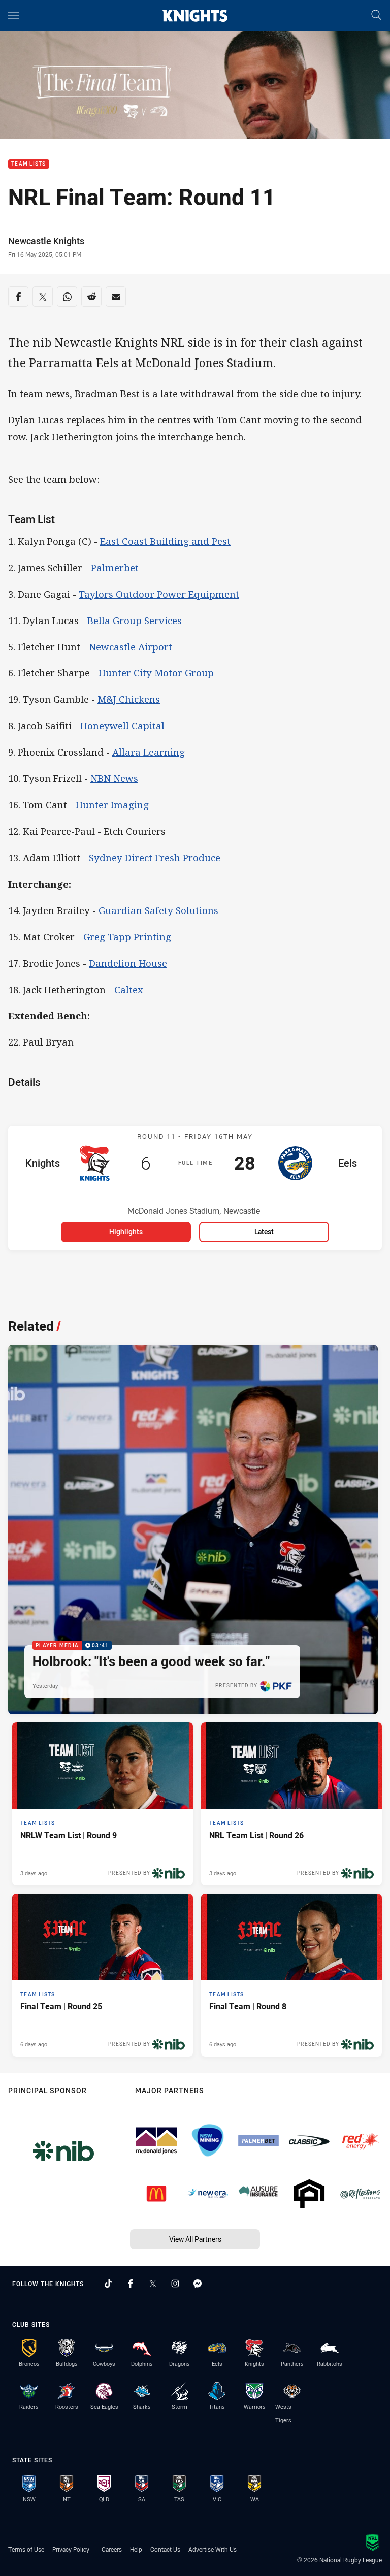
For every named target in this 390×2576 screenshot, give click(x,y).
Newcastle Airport (131, 647)
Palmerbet (115, 567)
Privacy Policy (71, 2549)
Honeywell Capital (122, 725)
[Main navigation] (14, 16)
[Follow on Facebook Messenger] (198, 2284)
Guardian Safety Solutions (158, 910)
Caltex (129, 989)
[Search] (376, 15)
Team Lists (29, 164)
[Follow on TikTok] (108, 2284)
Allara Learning (149, 752)
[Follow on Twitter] (153, 2284)
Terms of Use (26, 2549)
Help (136, 2549)
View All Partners (195, 2239)
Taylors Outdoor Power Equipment (159, 594)
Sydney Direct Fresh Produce (155, 857)
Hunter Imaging (112, 805)
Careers (112, 2549)
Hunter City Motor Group (156, 673)
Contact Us (165, 2549)
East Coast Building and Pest (165, 541)
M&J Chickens (129, 699)
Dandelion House (128, 963)
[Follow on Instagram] (175, 2284)
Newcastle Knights (46, 241)
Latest (264, 1232)
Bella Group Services (135, 620)
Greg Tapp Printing (127, 937)
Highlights (126, 1232)
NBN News (114, 778)
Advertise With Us (213, 2549)
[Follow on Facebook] (131, 2284)
